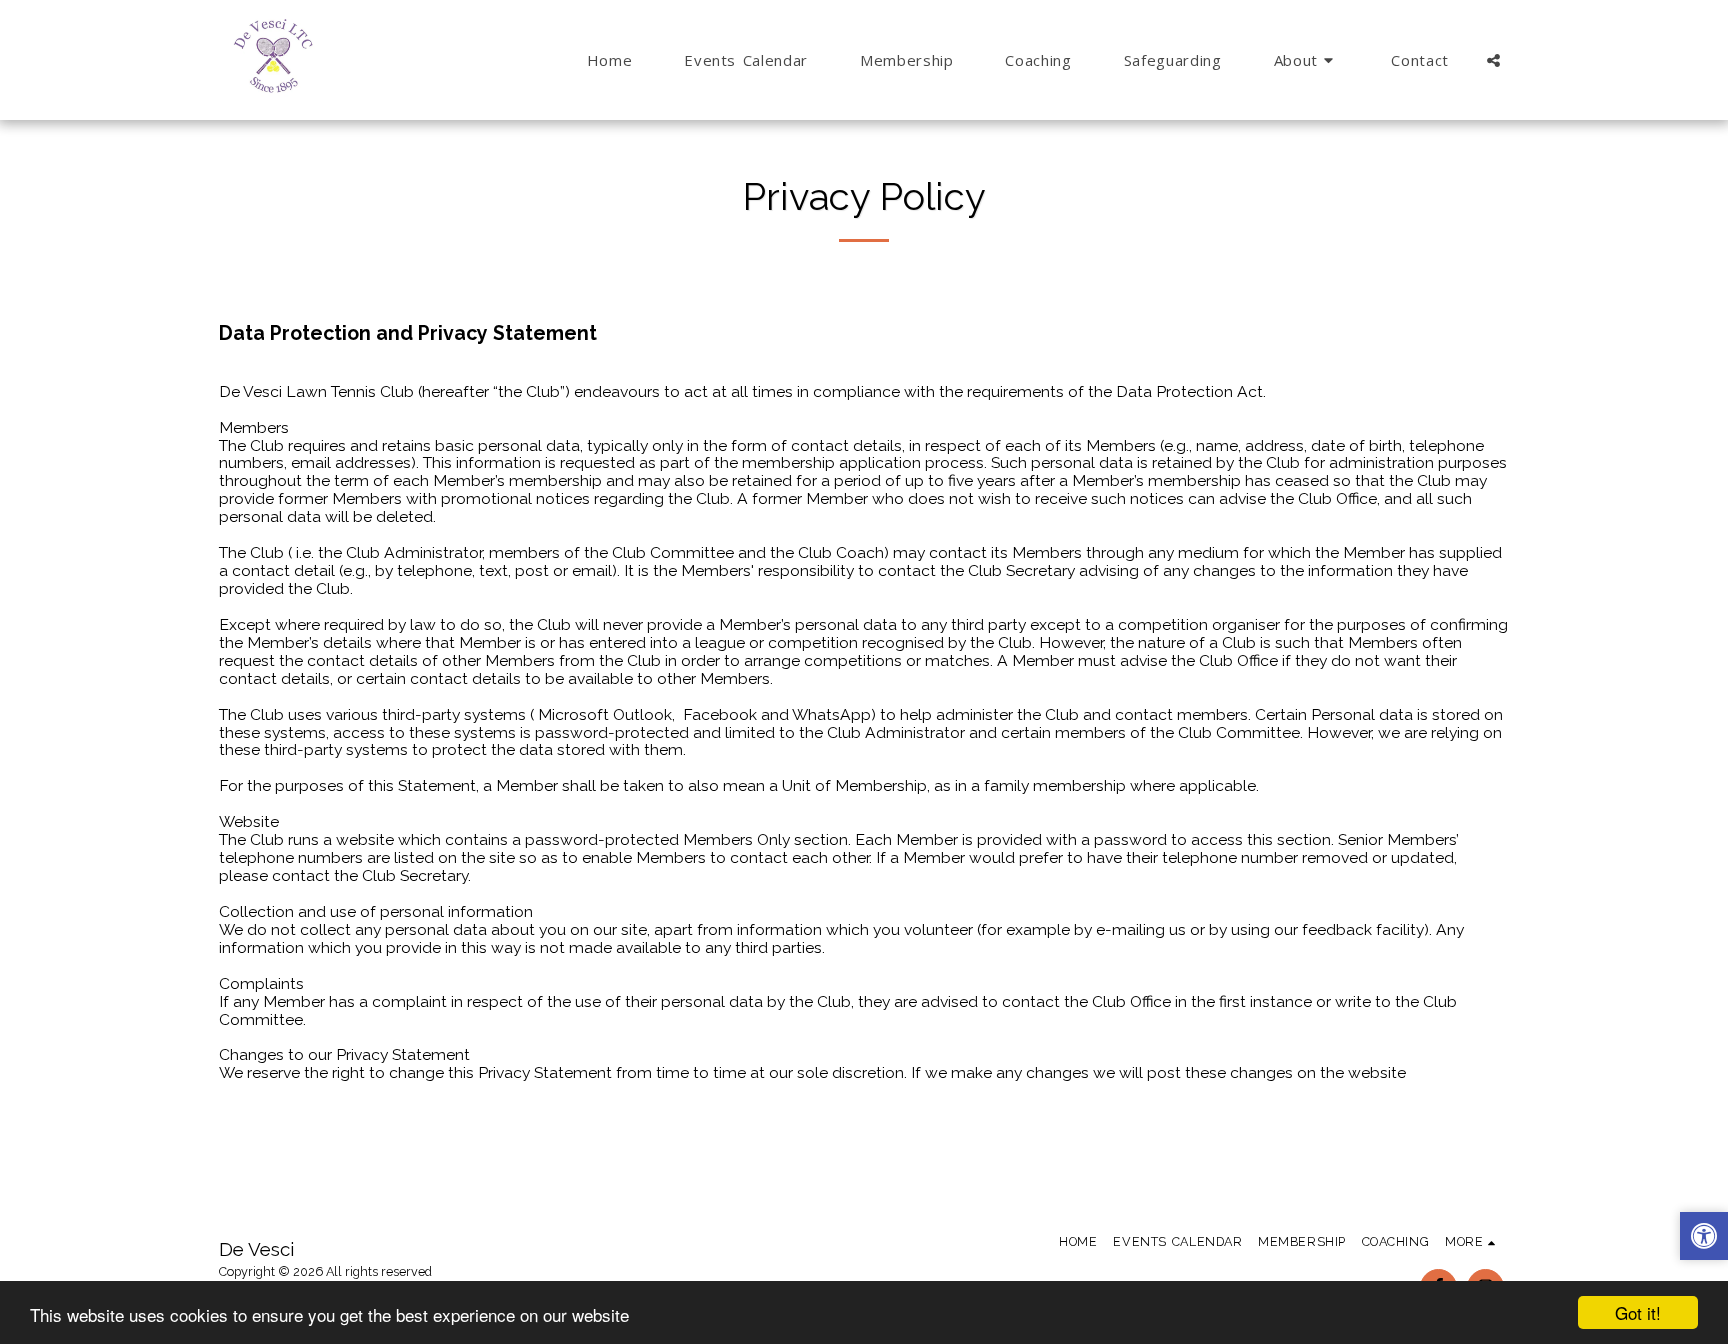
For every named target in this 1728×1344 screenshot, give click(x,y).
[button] (1307, 60)
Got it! (1638, 1312)
